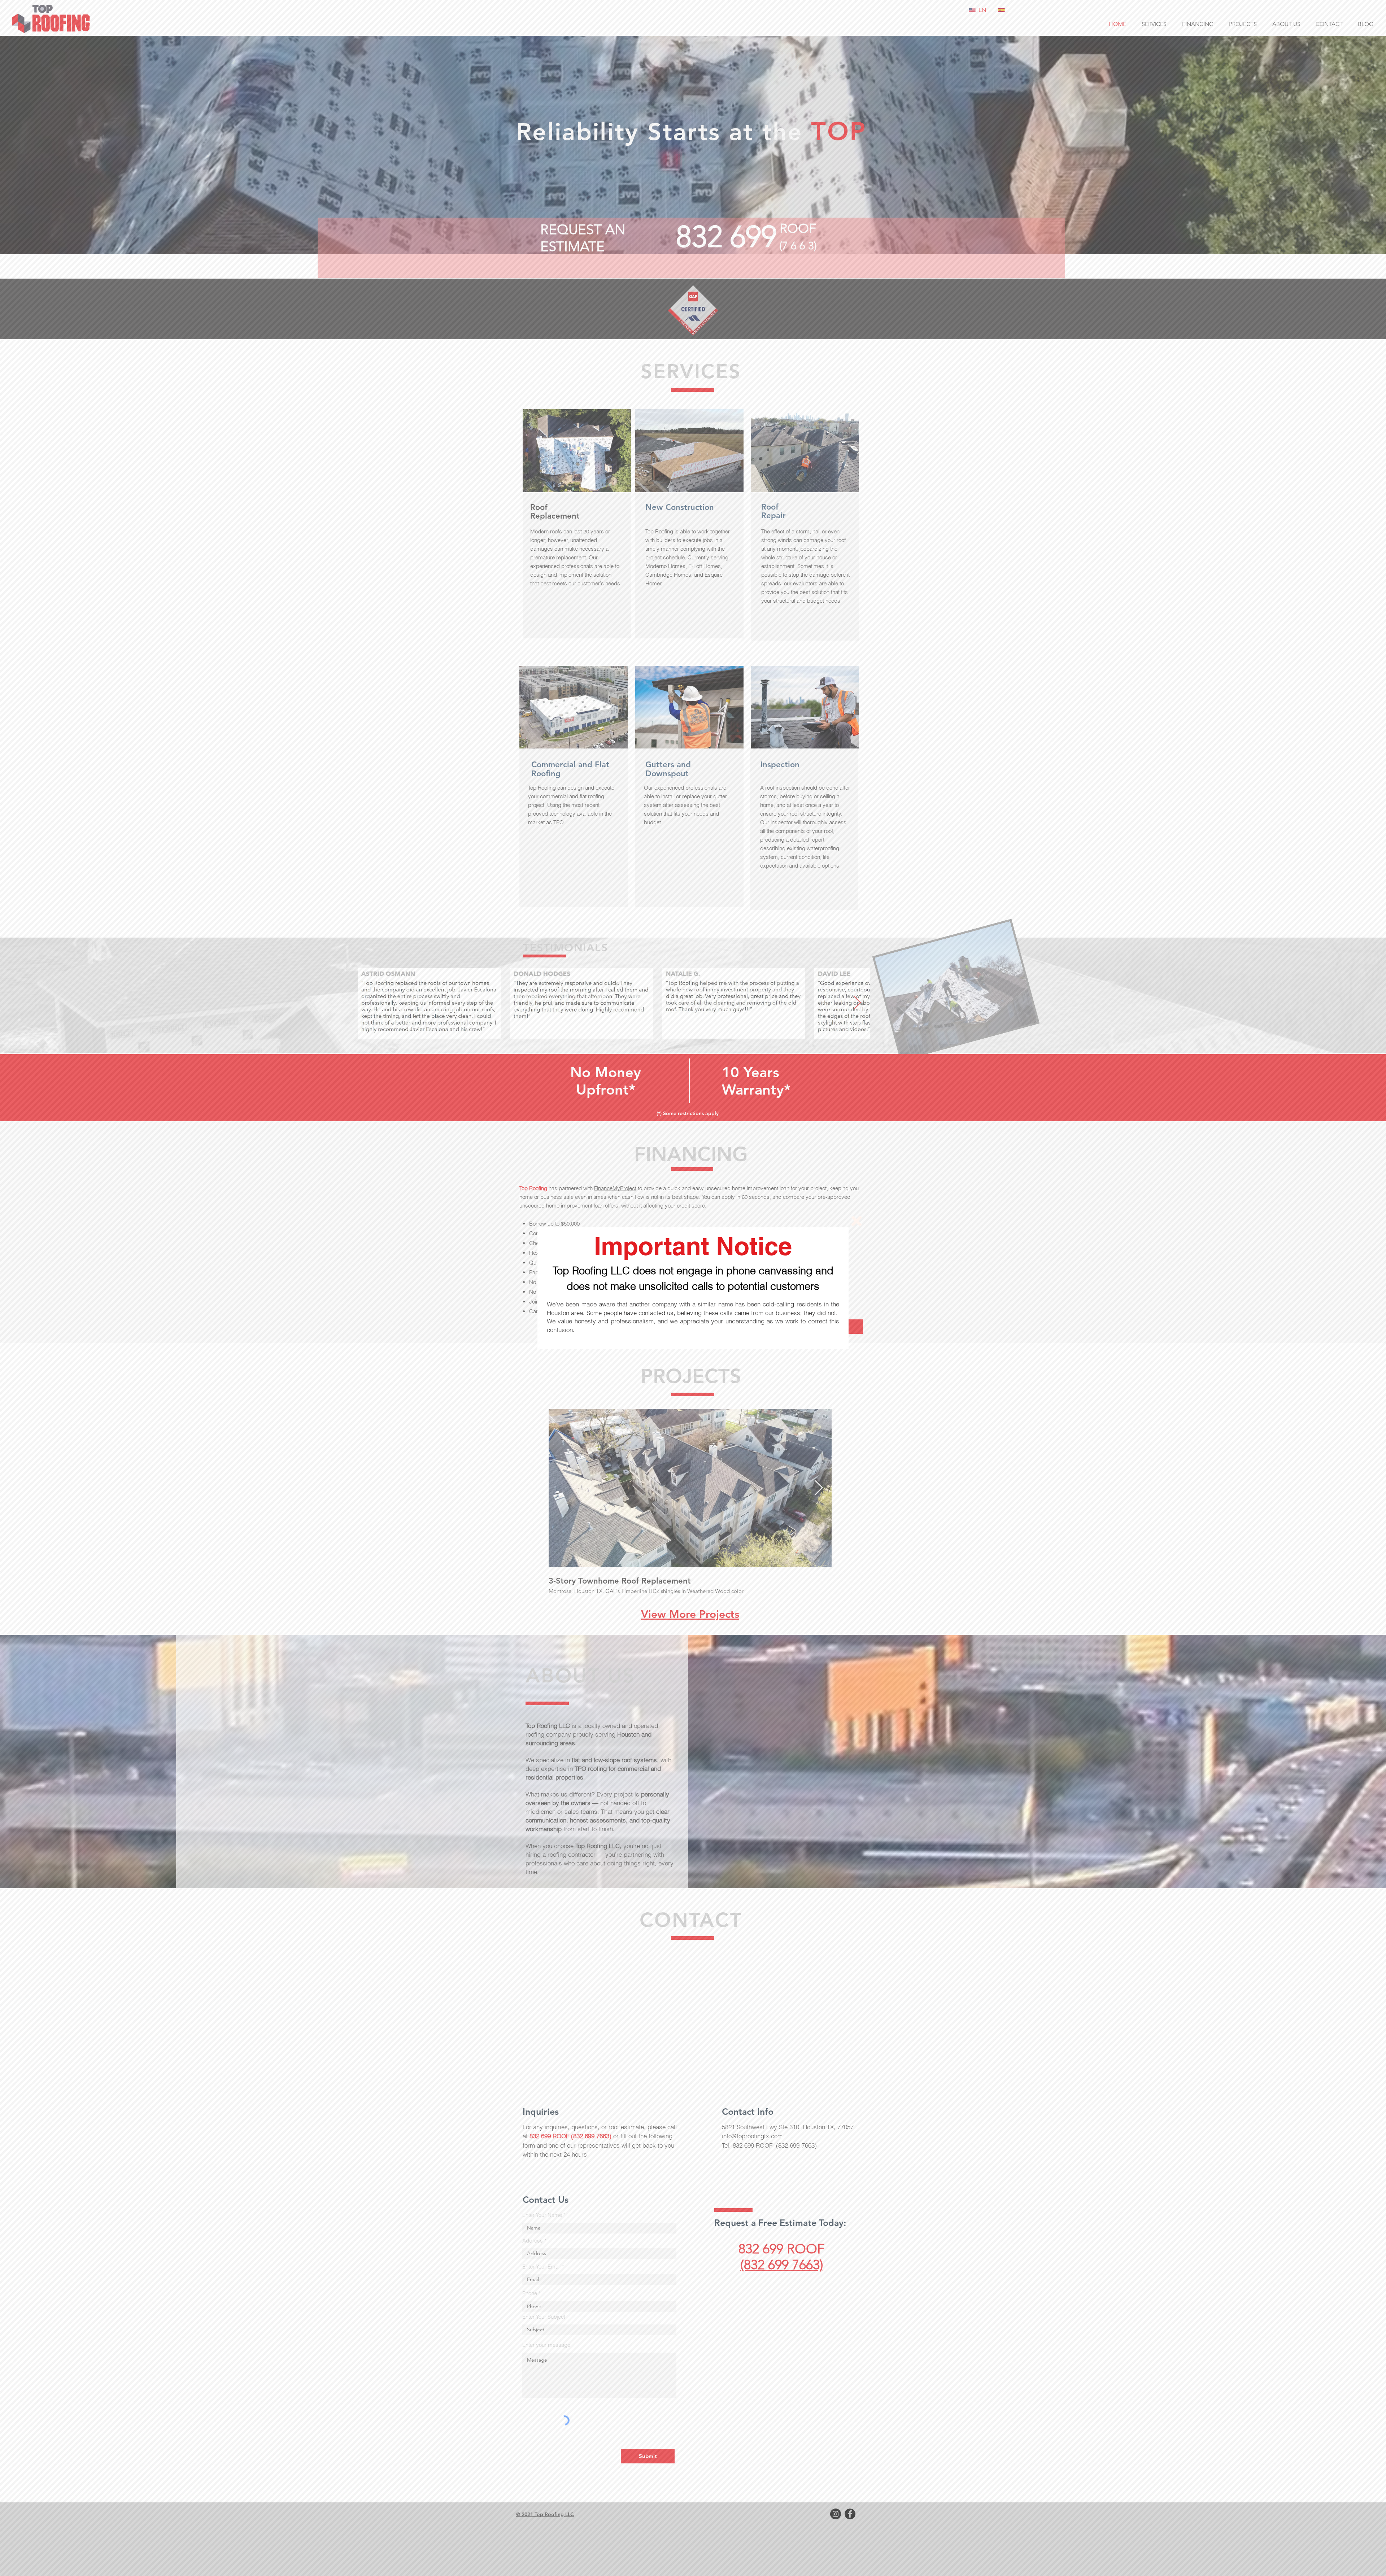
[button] (857, 1221)
